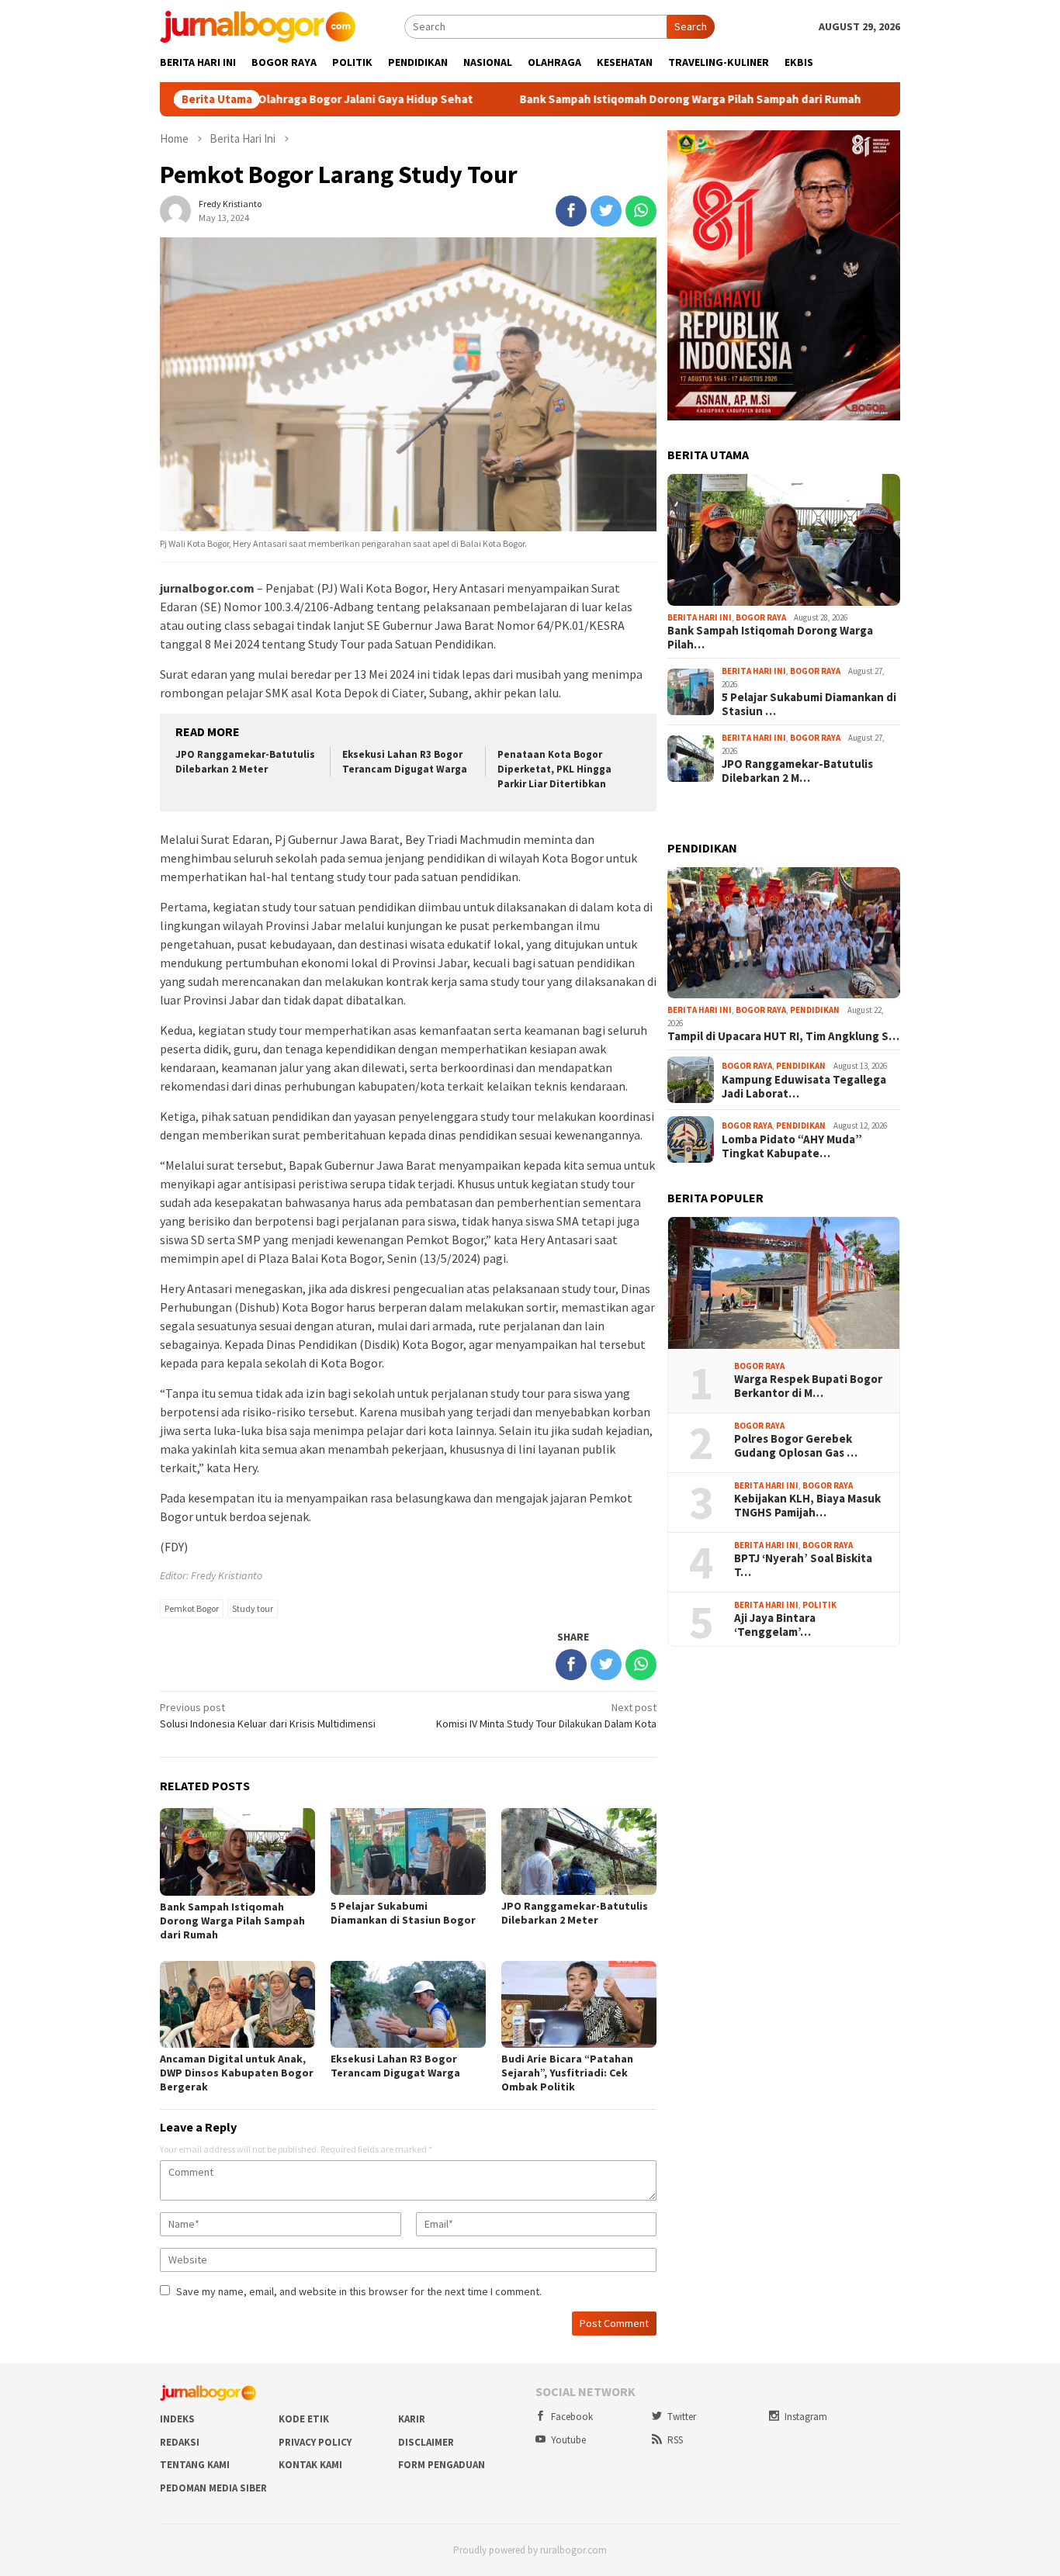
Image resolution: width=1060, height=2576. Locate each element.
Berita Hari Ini (700, 617)
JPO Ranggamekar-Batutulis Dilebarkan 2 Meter (245, 762)
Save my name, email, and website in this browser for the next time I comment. (359, 2291)
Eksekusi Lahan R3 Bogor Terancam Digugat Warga (405, 762)
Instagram (806, 2417)
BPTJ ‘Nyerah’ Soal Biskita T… (803, 1565)
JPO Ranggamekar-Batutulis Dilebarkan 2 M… (797, 771)
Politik (819, 1605)
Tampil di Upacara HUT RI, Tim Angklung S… (783, 1036)
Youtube (568, 2440)
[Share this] (571, 211)
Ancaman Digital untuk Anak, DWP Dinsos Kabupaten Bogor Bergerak (237, 2073)
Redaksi (180, 2442)
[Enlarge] (880, 150)
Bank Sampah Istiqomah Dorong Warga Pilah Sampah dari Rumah (608, 99)
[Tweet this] (606, 211)
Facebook (572, 2417)
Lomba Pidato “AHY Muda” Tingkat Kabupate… (792, 1146)
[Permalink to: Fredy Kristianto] (175, 209)
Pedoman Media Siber (213, 2488)
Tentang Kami (195, 2465)
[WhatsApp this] (641, 211)
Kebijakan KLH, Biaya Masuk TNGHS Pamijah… (807, 1506)
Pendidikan (815, 1010)
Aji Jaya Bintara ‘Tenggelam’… (775, 1625)
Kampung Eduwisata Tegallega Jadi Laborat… (804, 1087)
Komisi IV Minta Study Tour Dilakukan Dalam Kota (546, 1715)
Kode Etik (304, 2419)
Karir (412, 2419)
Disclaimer (426, 2442)
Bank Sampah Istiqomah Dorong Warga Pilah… (770, 638)
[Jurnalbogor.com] (258, 26)
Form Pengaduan (442, 2465)
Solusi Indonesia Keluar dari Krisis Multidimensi (268, 1715)
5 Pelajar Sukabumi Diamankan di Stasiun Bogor (403, 1913)
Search (691, 26)
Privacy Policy (315, 2442)
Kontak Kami (310, 2465)
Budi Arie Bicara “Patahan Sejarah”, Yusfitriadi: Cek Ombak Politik (567, 2073)
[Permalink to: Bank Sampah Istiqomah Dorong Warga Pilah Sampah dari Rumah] (784, 540)
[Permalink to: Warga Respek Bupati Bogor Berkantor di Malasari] (784, 1283)
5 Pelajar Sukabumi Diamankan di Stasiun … (809, 704)
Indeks (177, 2419)
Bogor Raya (761, 617)
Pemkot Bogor (192, 1608)
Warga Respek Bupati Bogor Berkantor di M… (808, 1386)
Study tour (253, 1608)
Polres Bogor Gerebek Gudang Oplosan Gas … (796, 1446)
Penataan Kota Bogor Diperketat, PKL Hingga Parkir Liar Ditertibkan (554, 769)
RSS (675, 2440)
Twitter (682, 2417)
